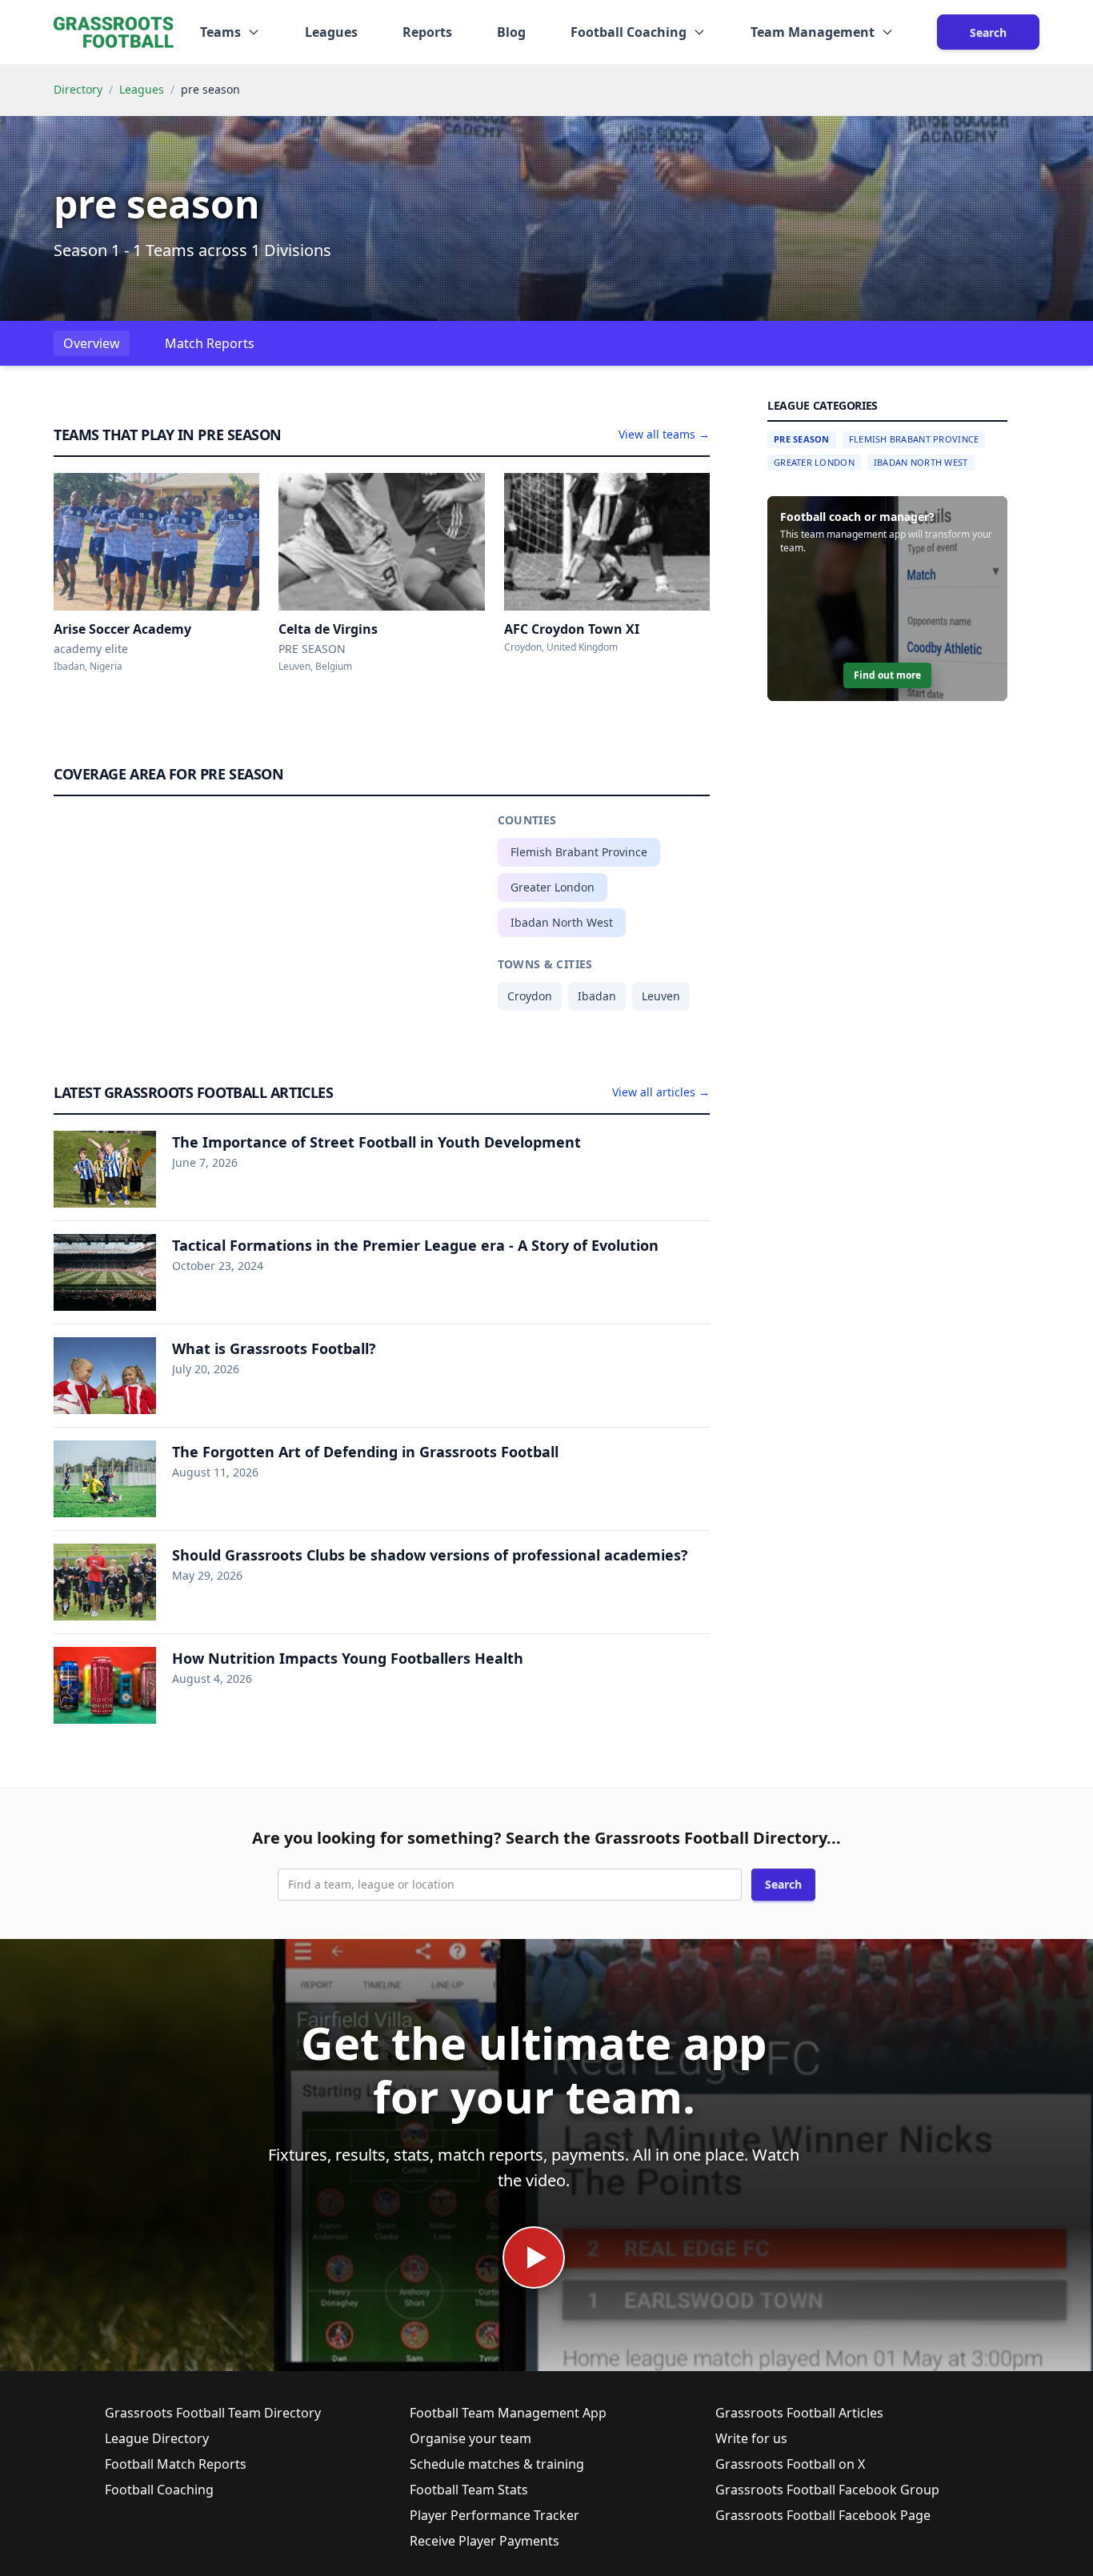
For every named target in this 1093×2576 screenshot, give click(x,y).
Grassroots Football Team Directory (213, 2413)
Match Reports (210, 343)
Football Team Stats (469, 2490)
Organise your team (470, 2438)
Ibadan (597, 996)
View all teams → (664, 434)
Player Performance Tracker (494, 2515)
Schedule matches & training (497, 2464)
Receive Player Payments (484, 2541)
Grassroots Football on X (790, 2464)
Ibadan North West (562, 922)
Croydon (530, 996)
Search (988, 32)
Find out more (887, 675)
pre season (802, 439)
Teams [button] (220, 32)
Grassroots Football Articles (799, 2413)
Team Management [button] (813, 32)
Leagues (331, 32)
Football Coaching (159, 2490)
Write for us (751, 2438)
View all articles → (661, 1092)
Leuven (661, 996)
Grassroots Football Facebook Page (823, 2515)
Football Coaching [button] (629, 32)
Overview (92, 343)
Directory (78, 89)
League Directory (157, 2438)
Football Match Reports (176, 2464)
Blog (511, 32)
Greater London (553, 887)
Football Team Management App (508, 2413)
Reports (427, 32)
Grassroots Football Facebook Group (827, 2490)
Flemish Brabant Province (579, 852)
